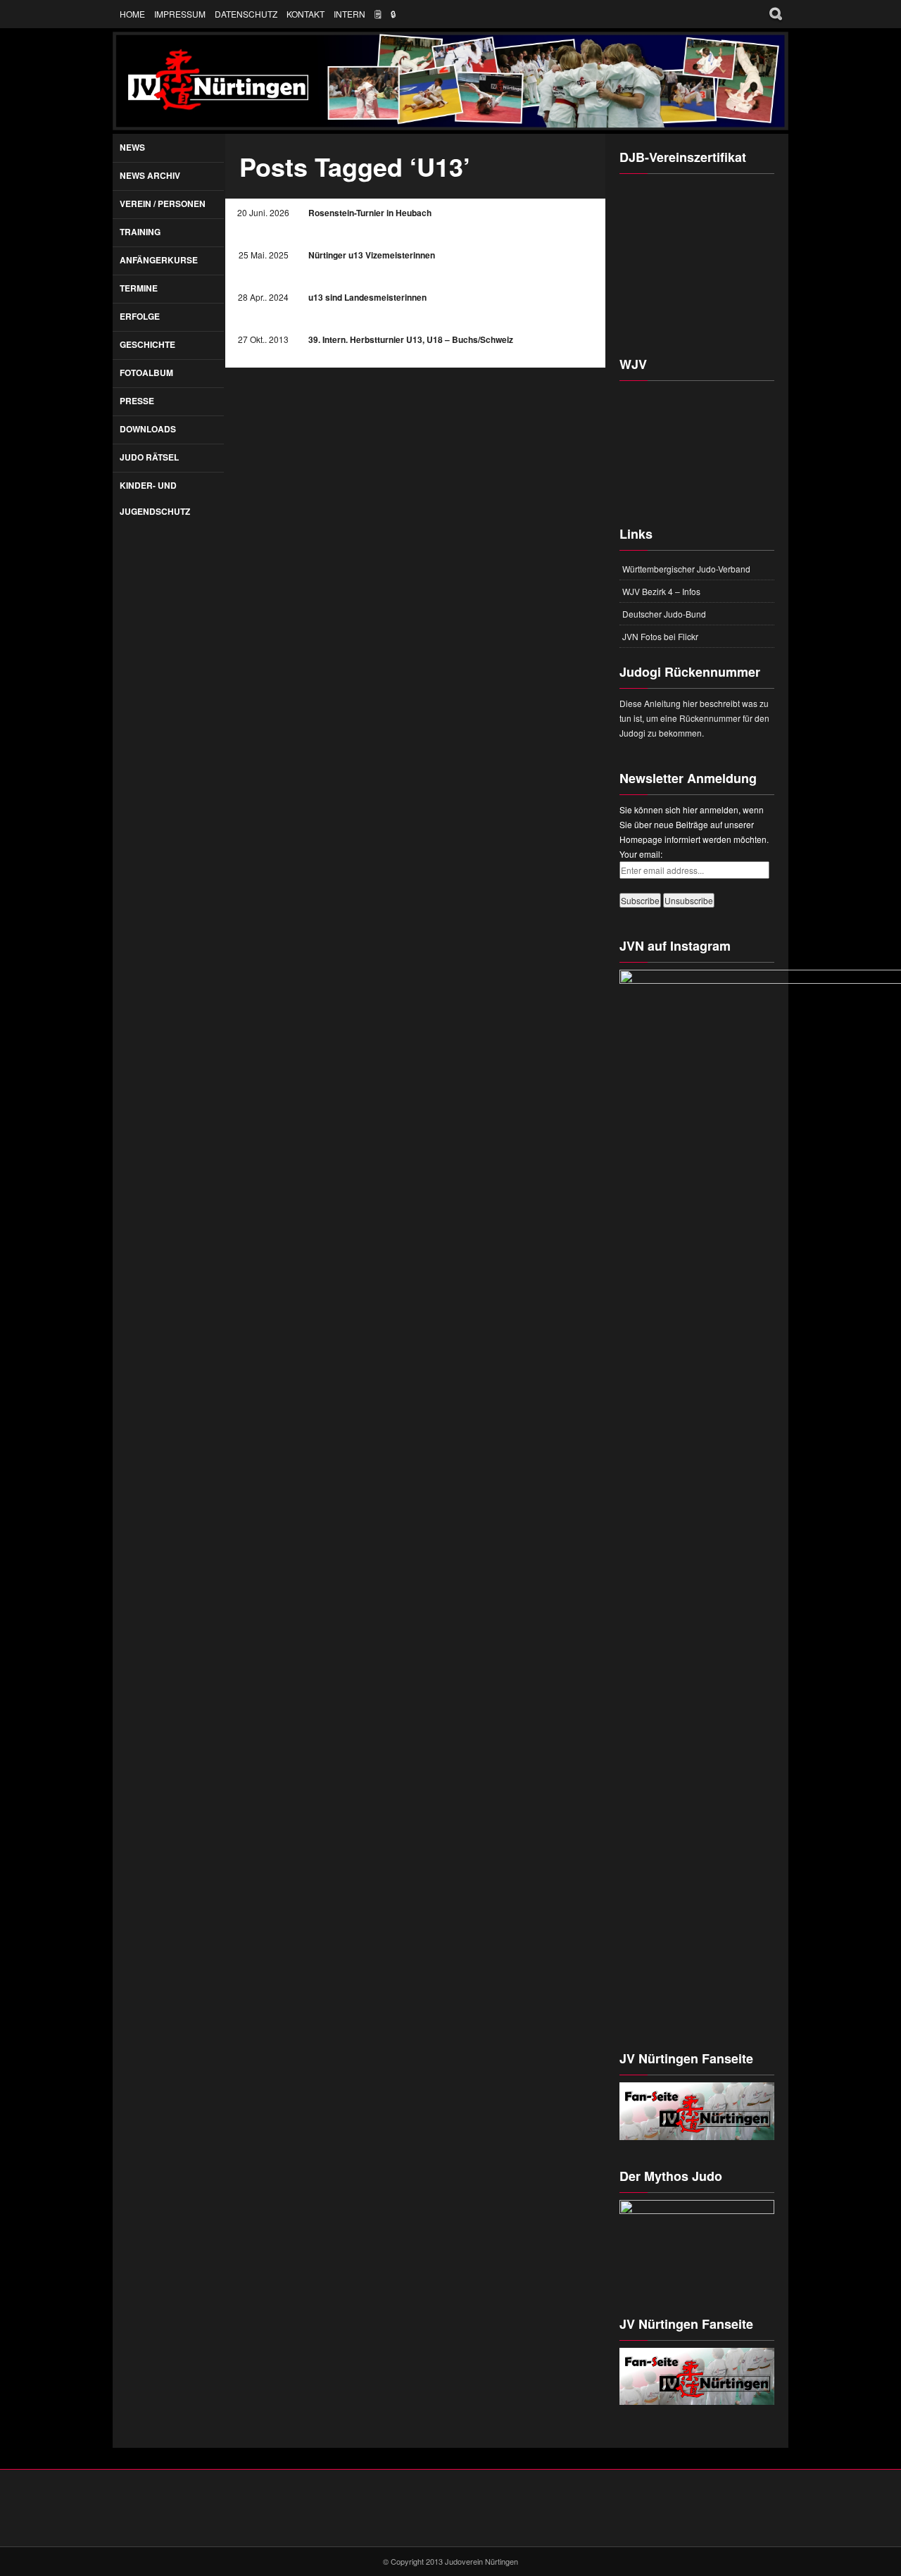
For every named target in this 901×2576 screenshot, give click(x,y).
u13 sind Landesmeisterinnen (367, 297)
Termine (139, 288)
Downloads (148, 429)
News (132, 147)
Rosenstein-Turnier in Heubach (370, 213)
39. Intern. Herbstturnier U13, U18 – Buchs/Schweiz (411, 339)
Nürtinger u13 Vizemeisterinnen (372, 255)
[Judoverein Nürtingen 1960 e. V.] (450, 81)
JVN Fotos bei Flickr (660, 636)
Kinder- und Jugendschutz (155, 498)
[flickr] (470, 2522)
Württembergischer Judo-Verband (686, 569)
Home (132, 14)
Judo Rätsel (149, 457)
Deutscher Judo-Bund (664, 614)
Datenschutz (246, 14)
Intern (349, 14)
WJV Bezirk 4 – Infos (661, 591)
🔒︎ (393, 14)
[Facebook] (431, 2522)
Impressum (180, 14)
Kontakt (305, 14)
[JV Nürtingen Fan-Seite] (697, 2377)
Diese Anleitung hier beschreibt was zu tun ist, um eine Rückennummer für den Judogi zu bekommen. (694, 718)
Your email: (641, 854)
